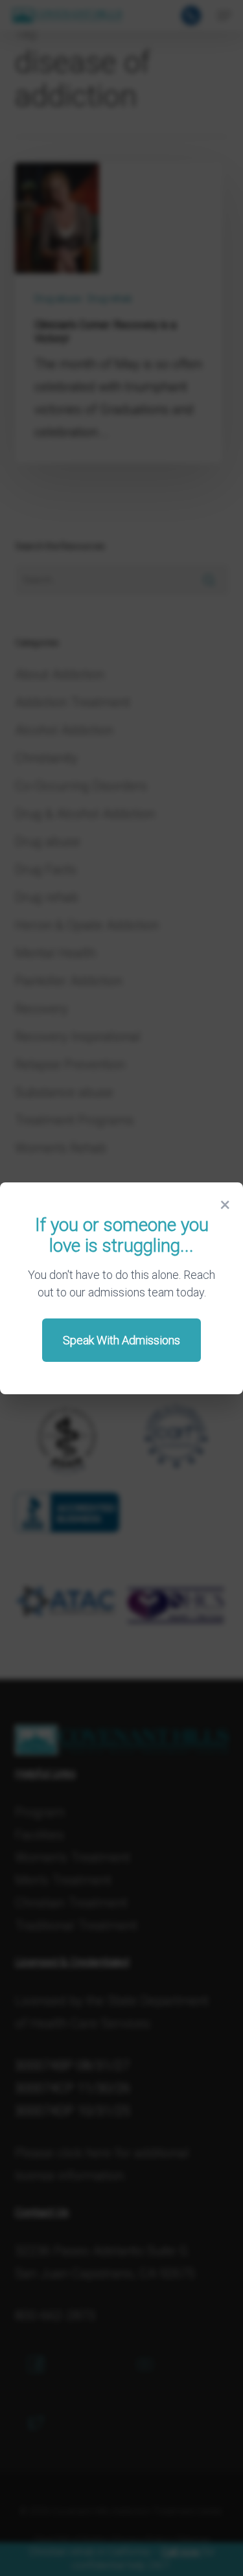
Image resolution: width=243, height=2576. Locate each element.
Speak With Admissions (121, 1340)
